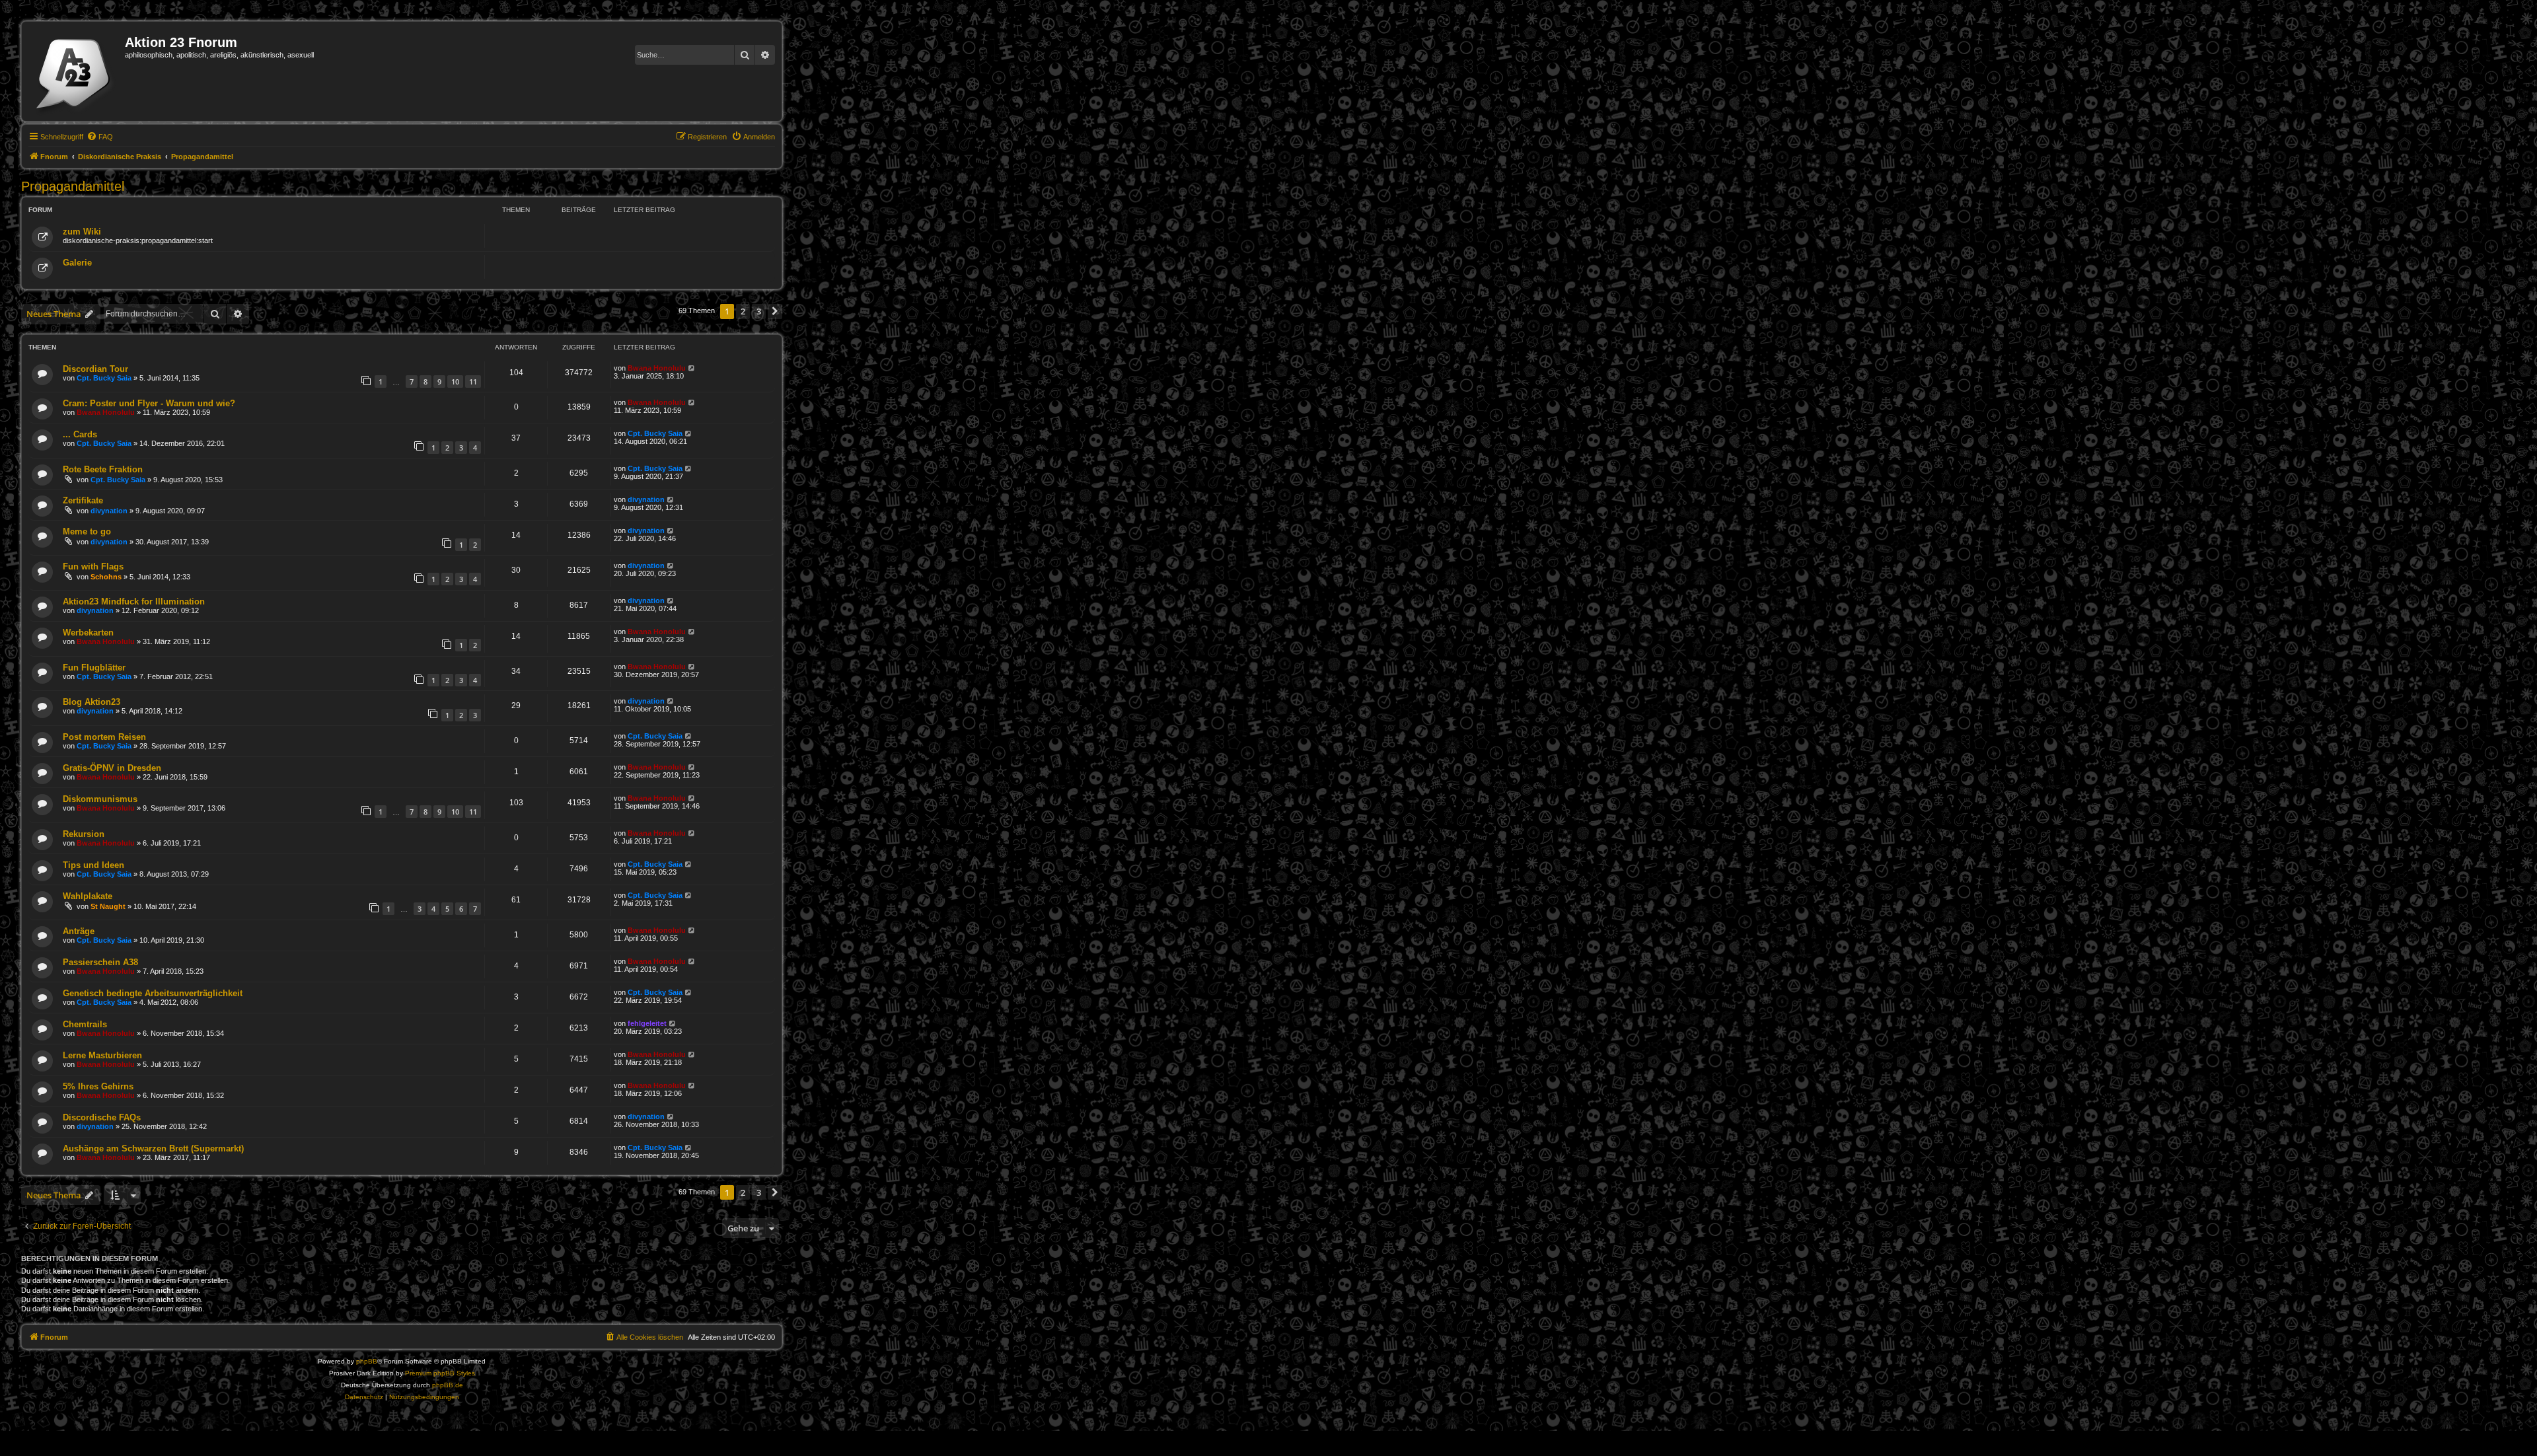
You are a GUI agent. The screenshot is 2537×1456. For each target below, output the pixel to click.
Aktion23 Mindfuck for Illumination (134, 601)
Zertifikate (83, 500)
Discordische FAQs (102, 1117)
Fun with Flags (93, 566)
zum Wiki (82, 232)
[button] (775, 311)
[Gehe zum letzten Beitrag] (692, 368)
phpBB (367, 1361)
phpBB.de (448, 1385)
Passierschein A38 (100, 962)
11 (473, 382)
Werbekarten (88, 633)
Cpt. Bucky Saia (104, 378)
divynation (109, 511)
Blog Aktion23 (92, 702)
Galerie (77, 263)
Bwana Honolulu (657, 368)
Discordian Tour (95, 369)
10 (455, 382)
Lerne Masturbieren (102, 1055)
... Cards (80, 434)
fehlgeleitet (647, 1023)
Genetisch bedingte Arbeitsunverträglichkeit (153, 993)
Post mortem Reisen (104, 737)
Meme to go (87, 531)
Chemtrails (85, 1024)
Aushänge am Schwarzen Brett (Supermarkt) (153, 1148)
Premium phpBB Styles (440, 1373)
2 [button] (743, 311)
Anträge (79, 931)
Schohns (106, 577)
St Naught (108, 906)
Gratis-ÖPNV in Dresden (112, 768)
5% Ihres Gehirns (98, 1086)
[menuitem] (100, 137)
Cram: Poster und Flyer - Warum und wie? (149, 403)
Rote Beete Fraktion (103, 469)
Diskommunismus (100, 799)
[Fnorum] (75, 71)
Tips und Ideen (93, 865)
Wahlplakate (88, 896)
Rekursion (84, 834)
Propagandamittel (73, 186)
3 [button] (759, 311)
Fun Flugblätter (94, 668)
